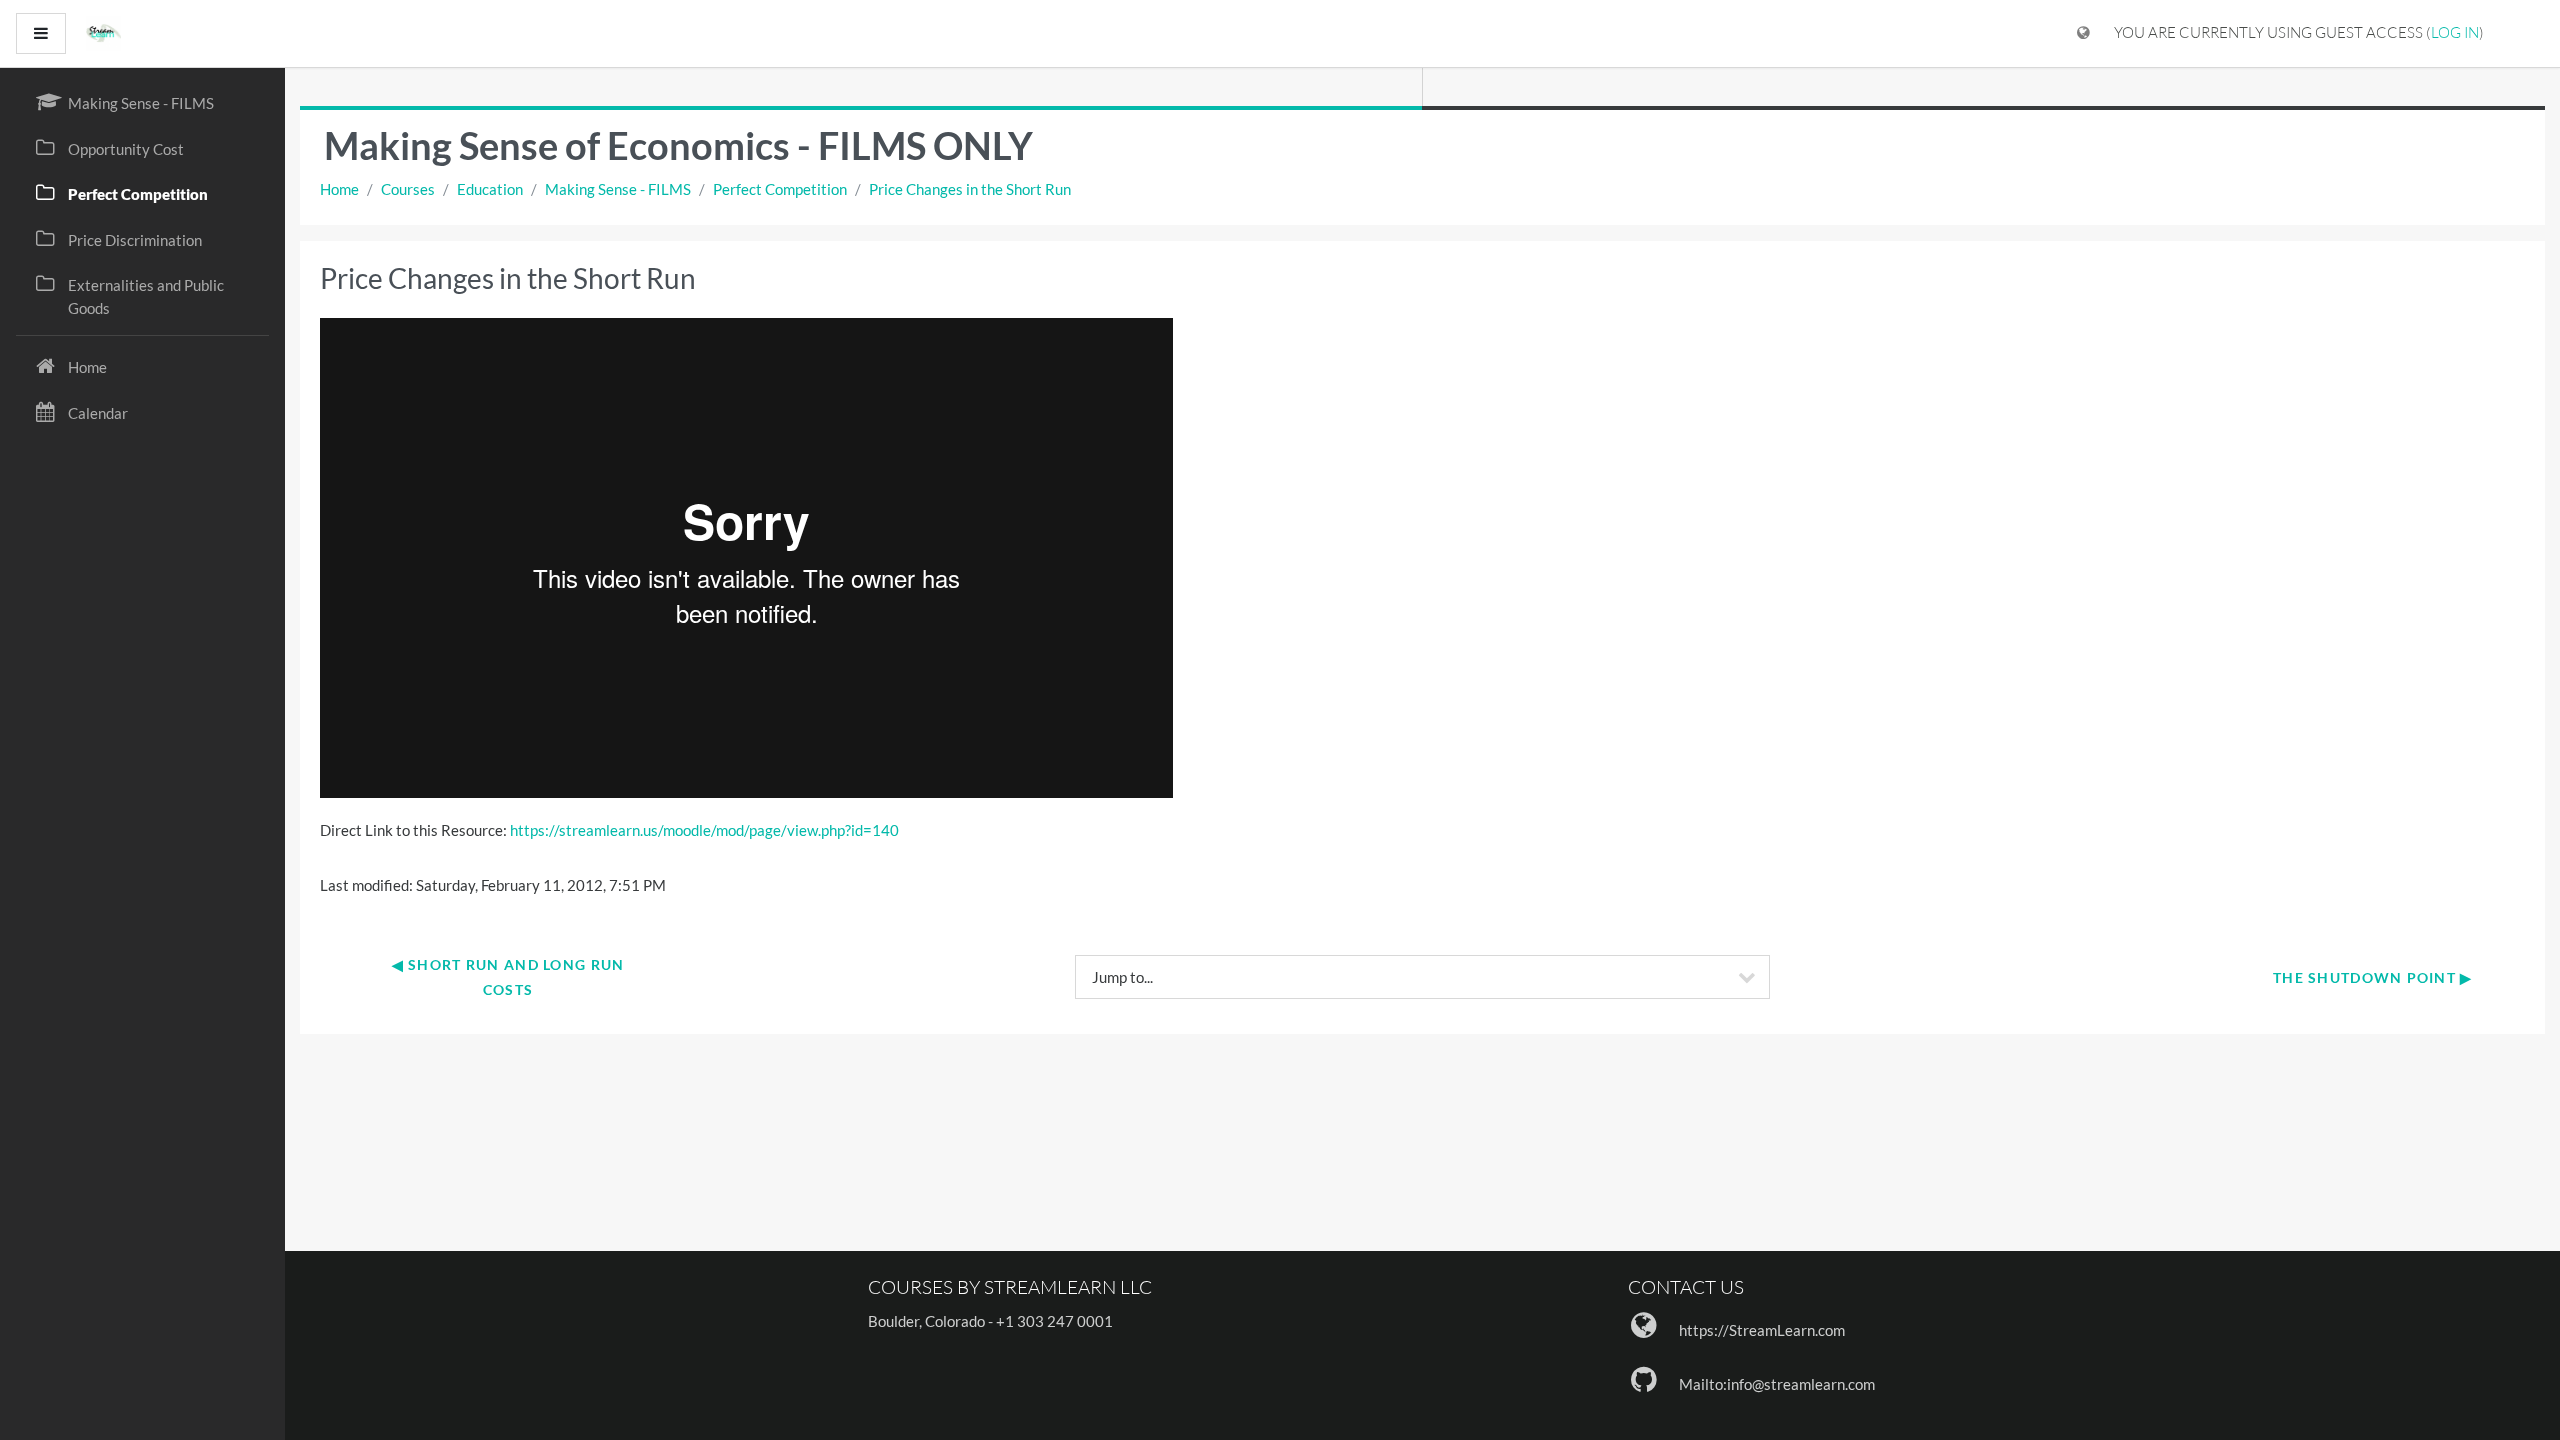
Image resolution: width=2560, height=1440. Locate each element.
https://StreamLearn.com (1762, 1330)
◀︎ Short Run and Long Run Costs (510, 977)
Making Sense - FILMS (618, 189)
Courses (408, 189)
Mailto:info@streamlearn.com (1777, 1384)
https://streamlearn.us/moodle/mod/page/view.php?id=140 (704, 830)
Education (490, 189)
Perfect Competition (780, 189)
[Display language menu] (2083, 33)
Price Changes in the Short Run (970, 189)
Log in (2455, 32)
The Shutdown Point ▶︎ (2373, 977)
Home (339, 189)
